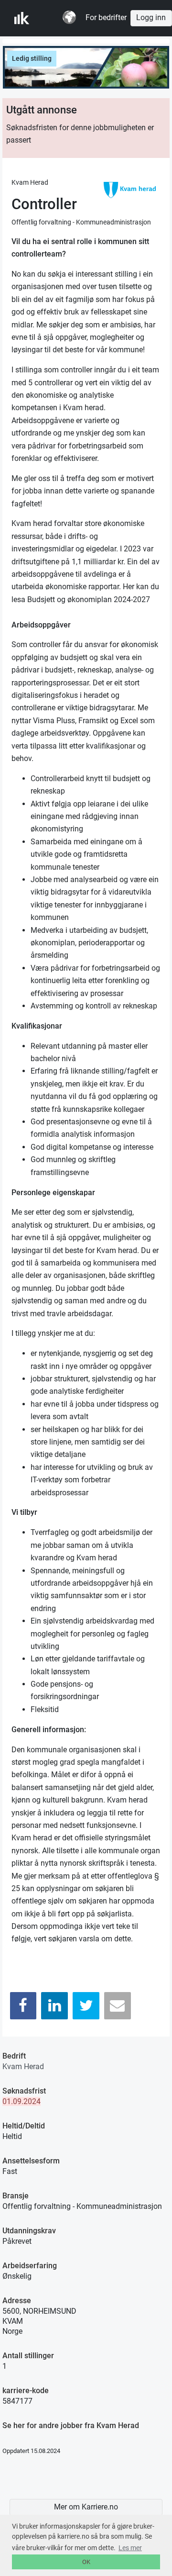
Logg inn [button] (151, 18)
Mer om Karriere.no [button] (86, 2507)
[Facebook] (23, 2006)
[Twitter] (86, 2006)
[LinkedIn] (54, 2006)
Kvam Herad (23, 2066)
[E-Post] (118, 2006)
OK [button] (86, 2562)
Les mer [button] (130, 2548)
